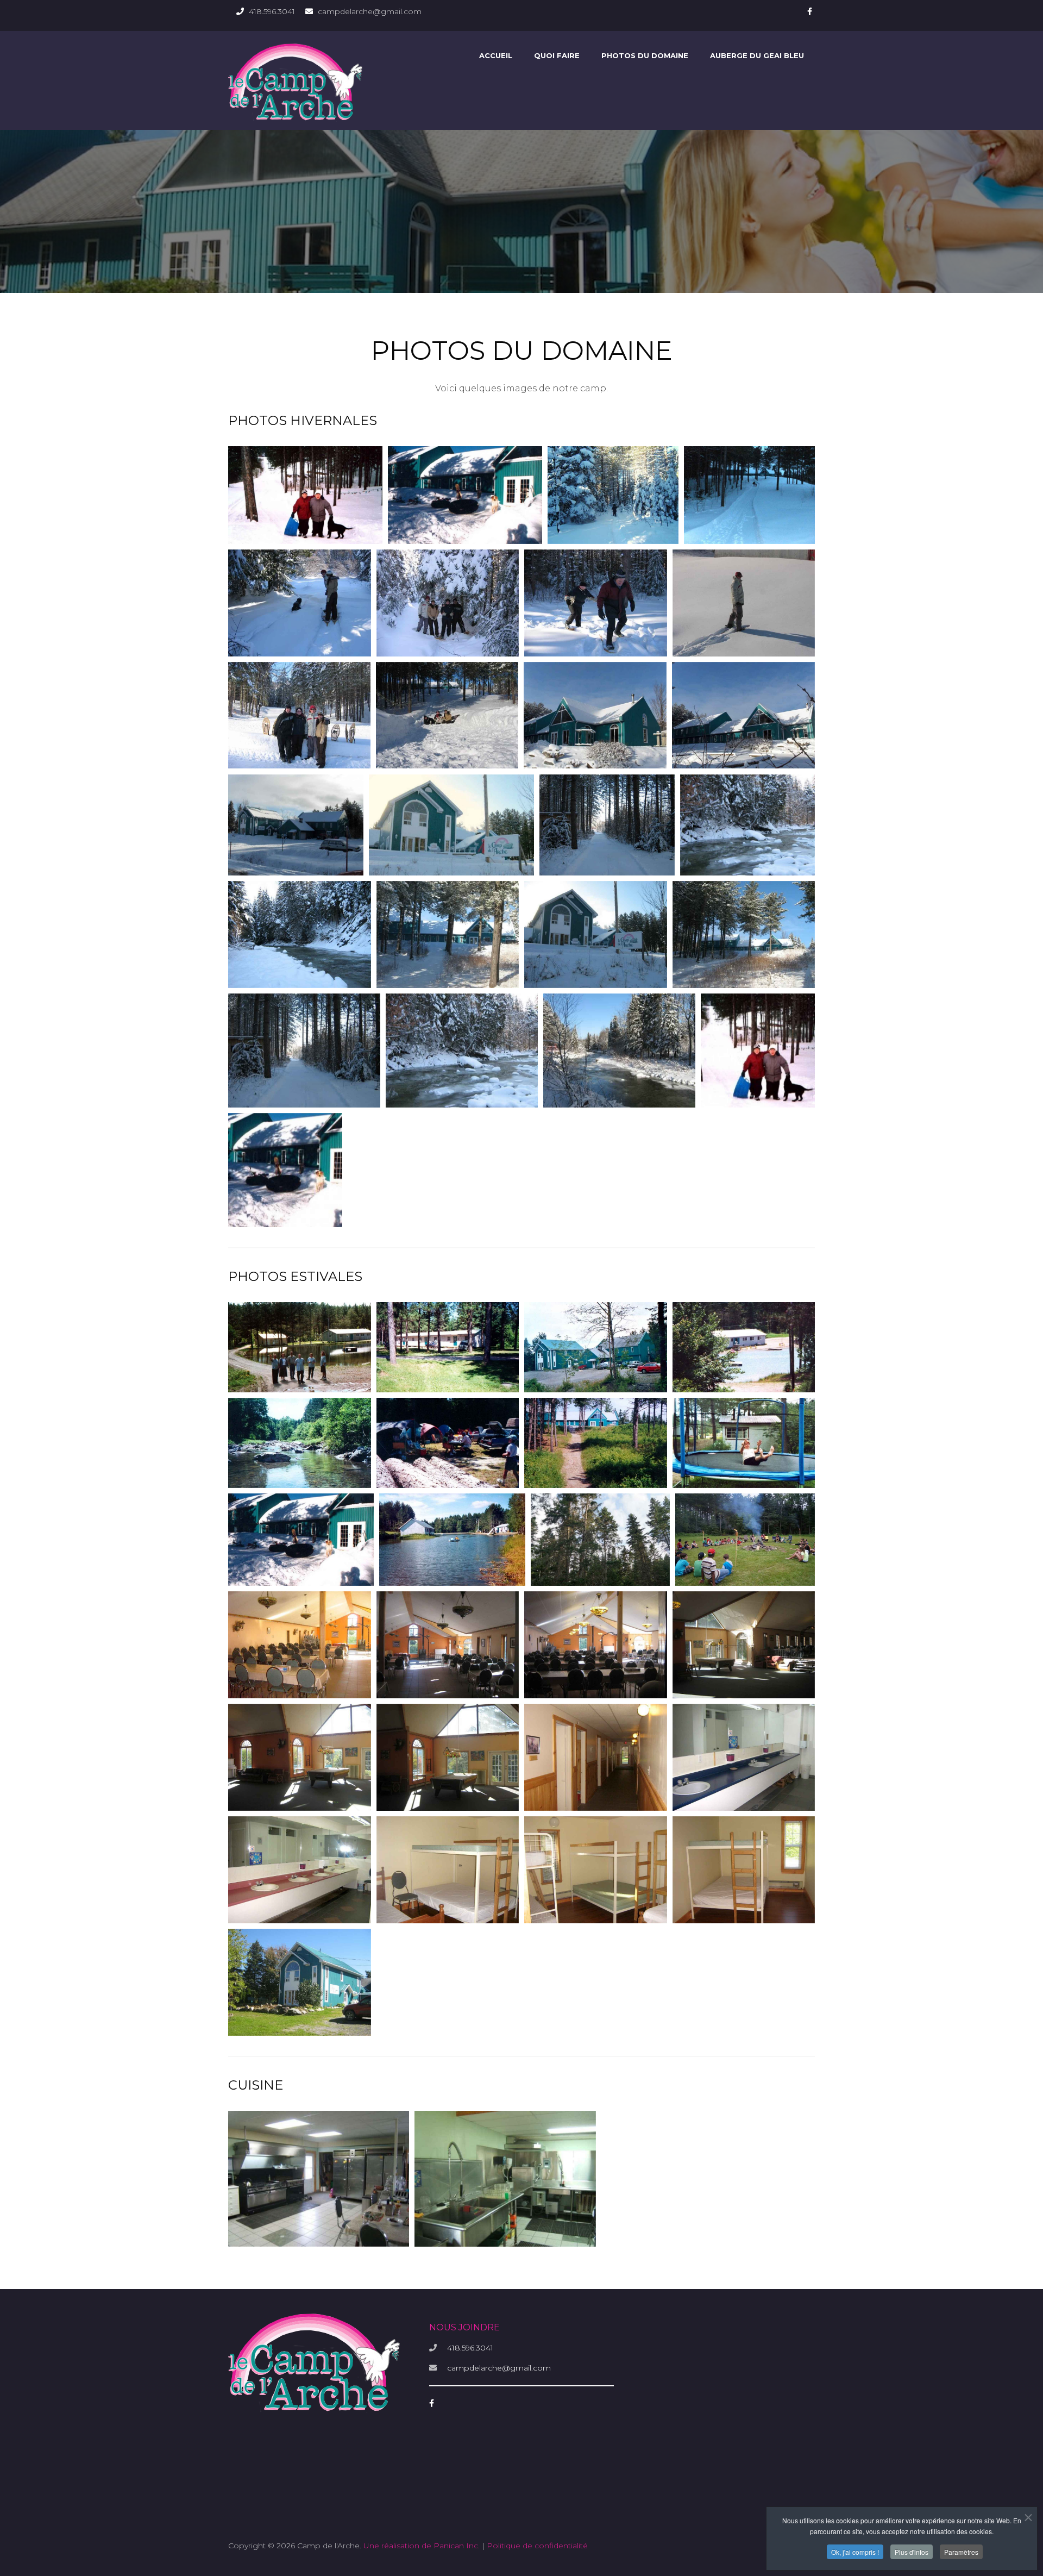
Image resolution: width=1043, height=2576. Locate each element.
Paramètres (961, 2552)
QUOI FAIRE (557, 55)
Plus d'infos (912, 2552)
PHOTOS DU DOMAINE (645, 55)
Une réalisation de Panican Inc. (422, 2546)
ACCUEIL (496, 55)
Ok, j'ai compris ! (855, 2552)
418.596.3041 (272, 11)
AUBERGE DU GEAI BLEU (757, 55)
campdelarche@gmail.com (370, 11)
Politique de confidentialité (537, 2546)
